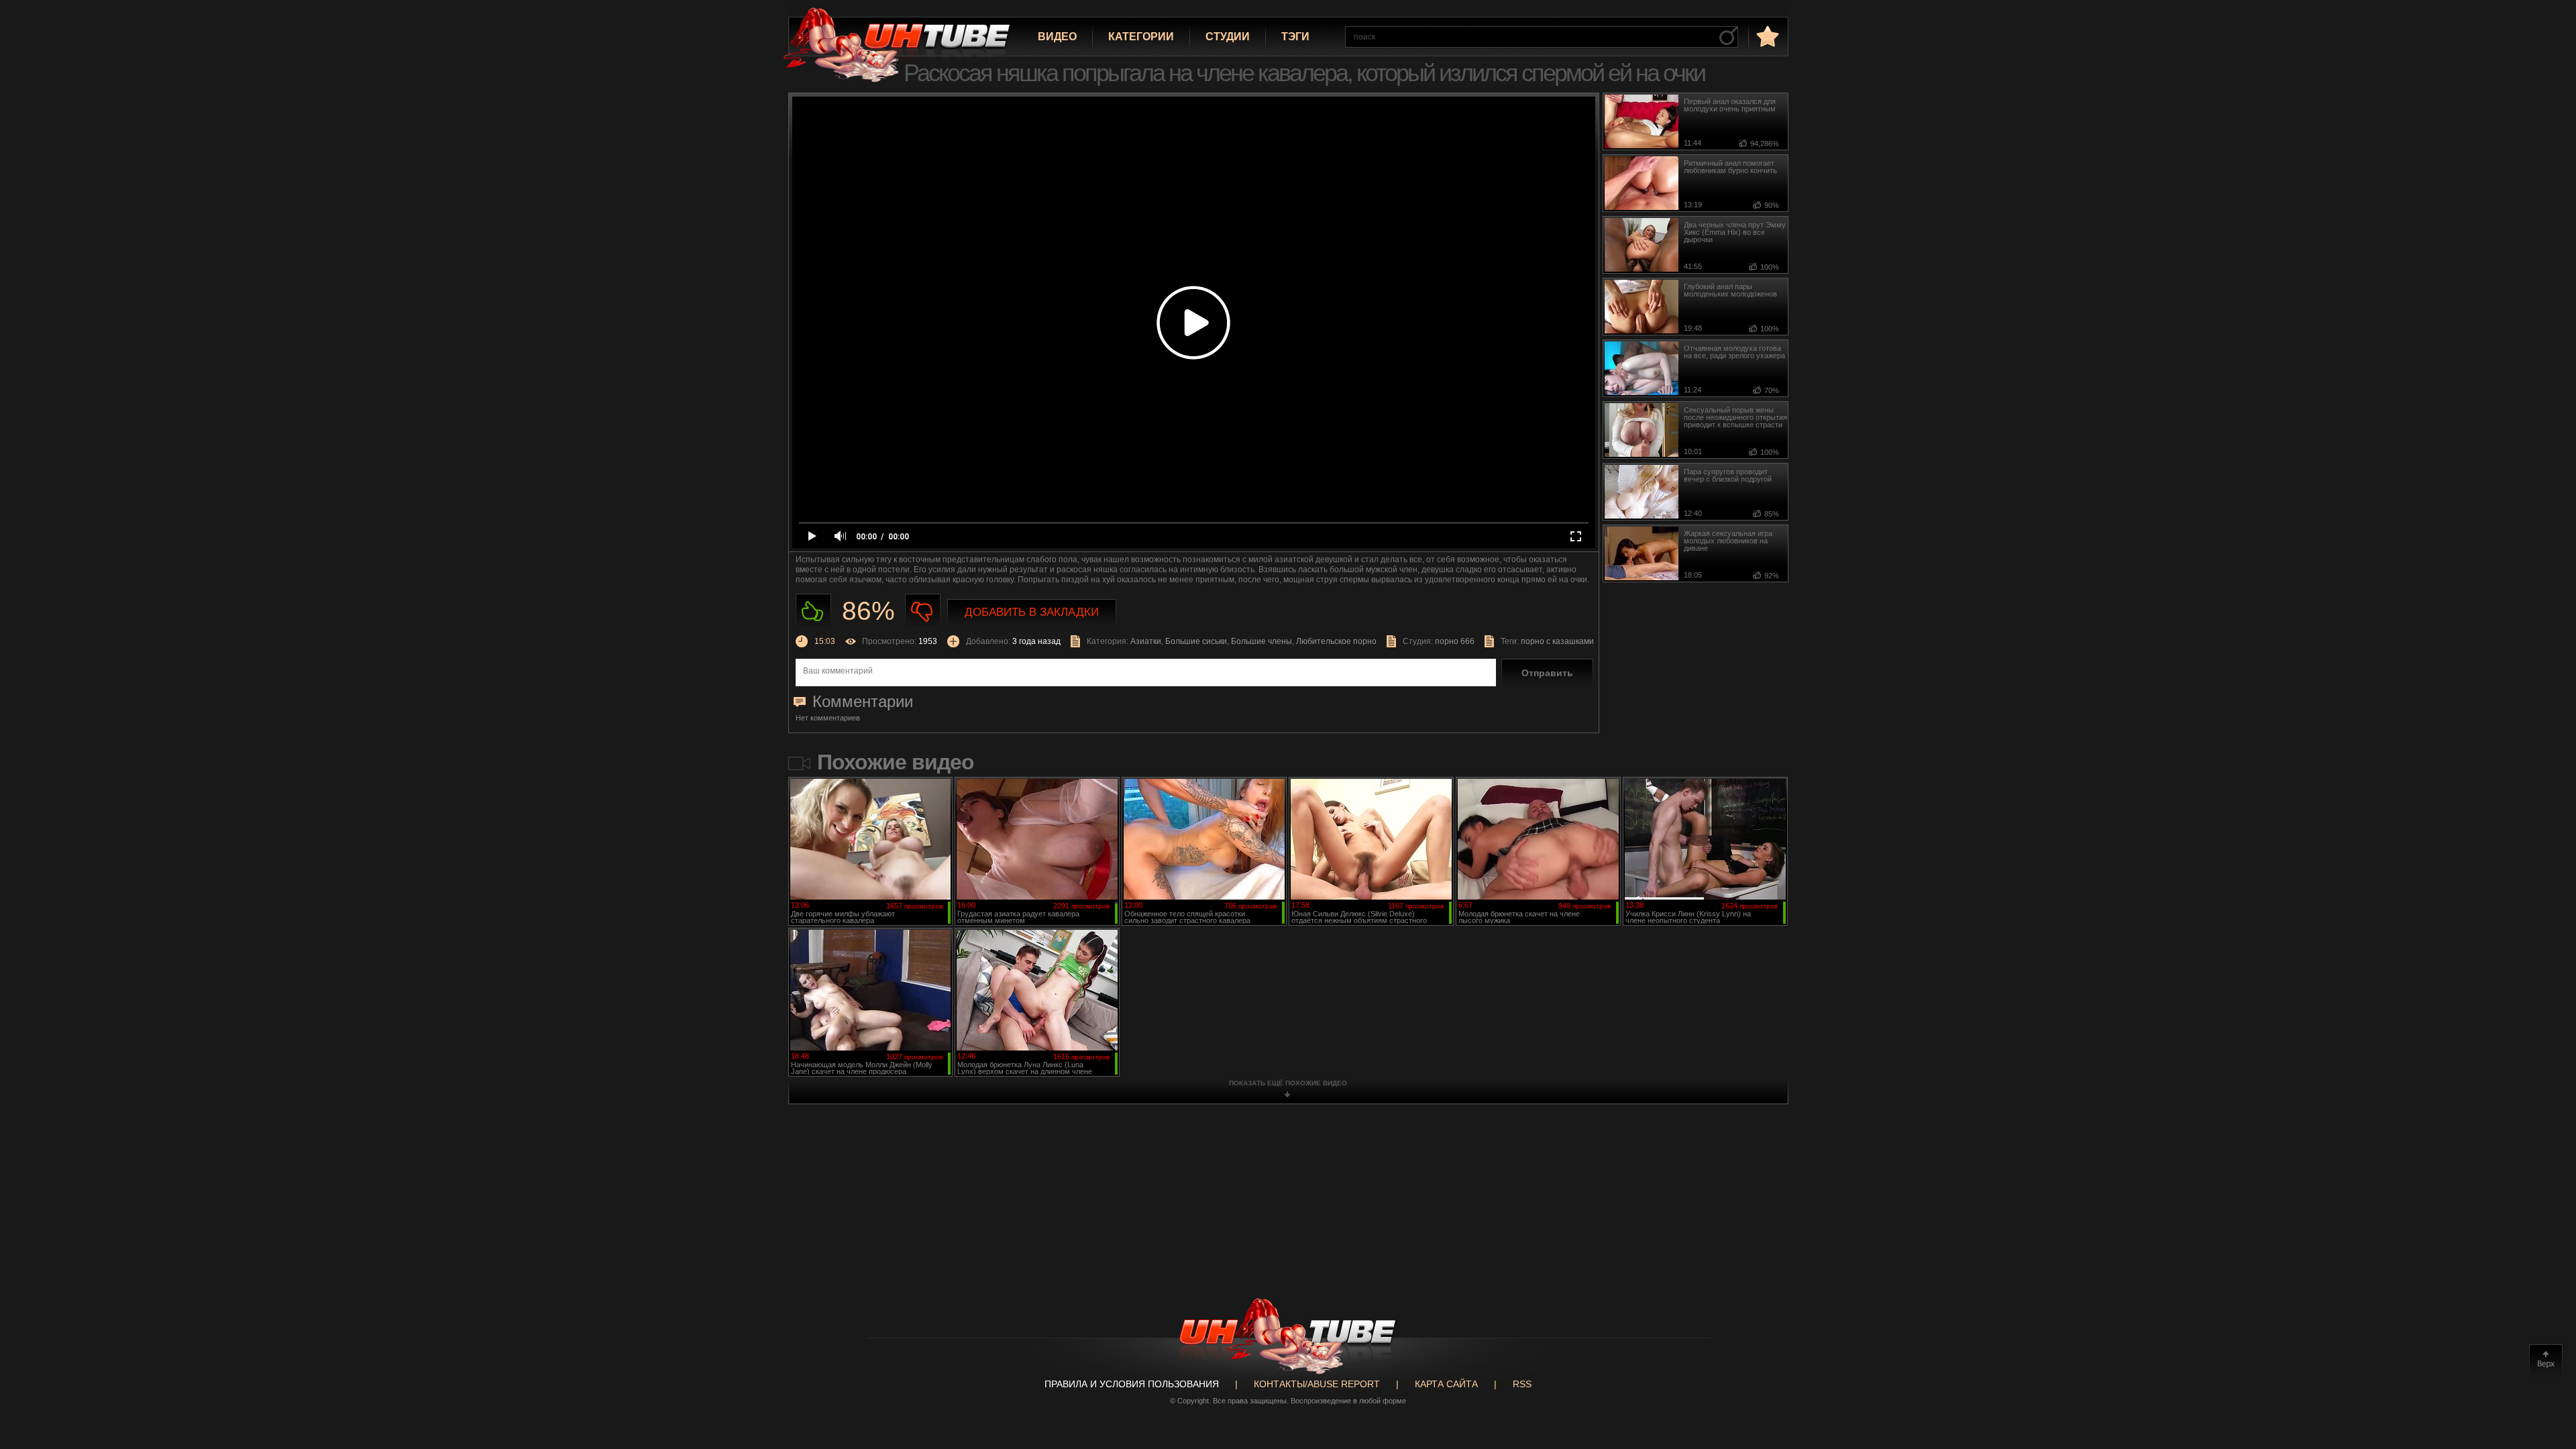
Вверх (2546, 1361)
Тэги (1295, 37)
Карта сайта (1446, 1384)
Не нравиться (923, 611)
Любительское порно (1336, 641)
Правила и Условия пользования (1132, 1384)
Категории (1141, 37)
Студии (1228, 37)
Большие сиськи (1196, 641)
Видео (1057, 37)
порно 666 (1455, 641)
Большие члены (1262, 641)
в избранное (1766, 36)
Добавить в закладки (1032, 612)
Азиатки (1146, 641)
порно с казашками (1557, 641)
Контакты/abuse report (1317, 1384)
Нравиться (813, 611)
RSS (1522, 1384)
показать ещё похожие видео (1288, 1083)
